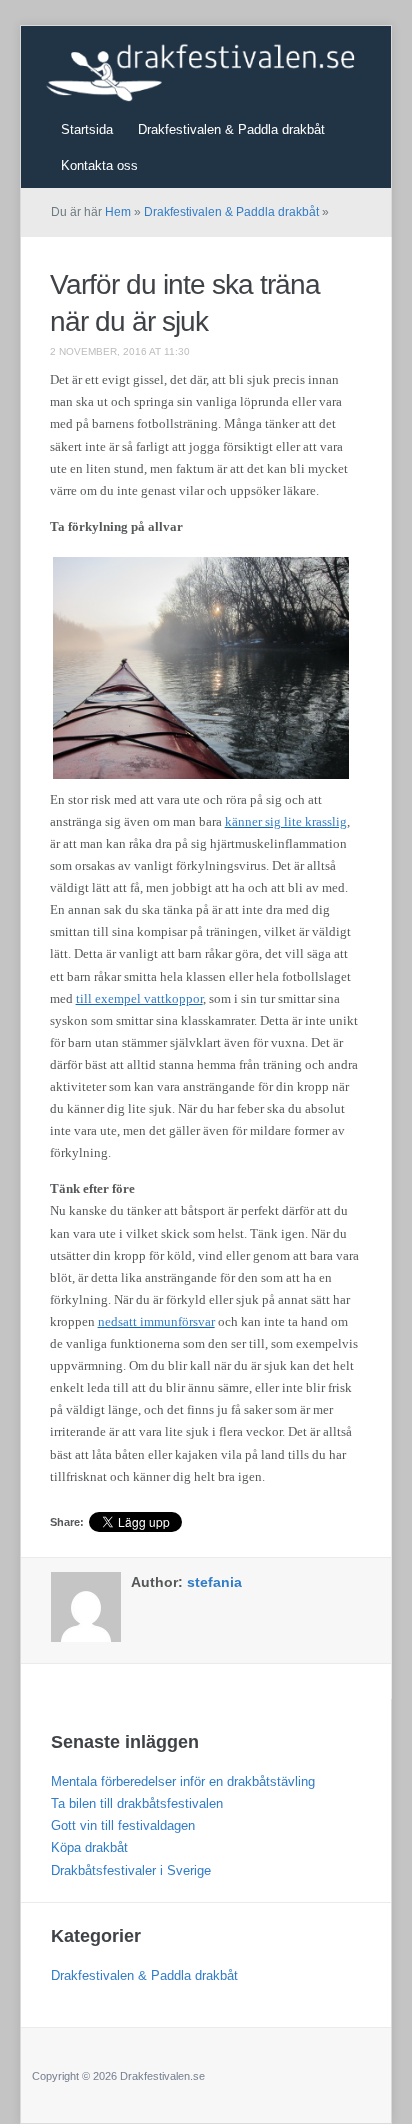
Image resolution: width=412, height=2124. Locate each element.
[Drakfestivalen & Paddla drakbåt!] (219, 64)
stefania (214, 1582)
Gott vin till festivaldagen (123, 1825)
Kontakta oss (99, 165)
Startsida (87, 129)
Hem (118, 212)
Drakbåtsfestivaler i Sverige (131, 1870)
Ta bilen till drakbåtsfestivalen (137, 1803)
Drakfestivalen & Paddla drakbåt (231, 129)
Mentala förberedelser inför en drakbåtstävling (183, 1781)
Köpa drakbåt (89, 1847)
